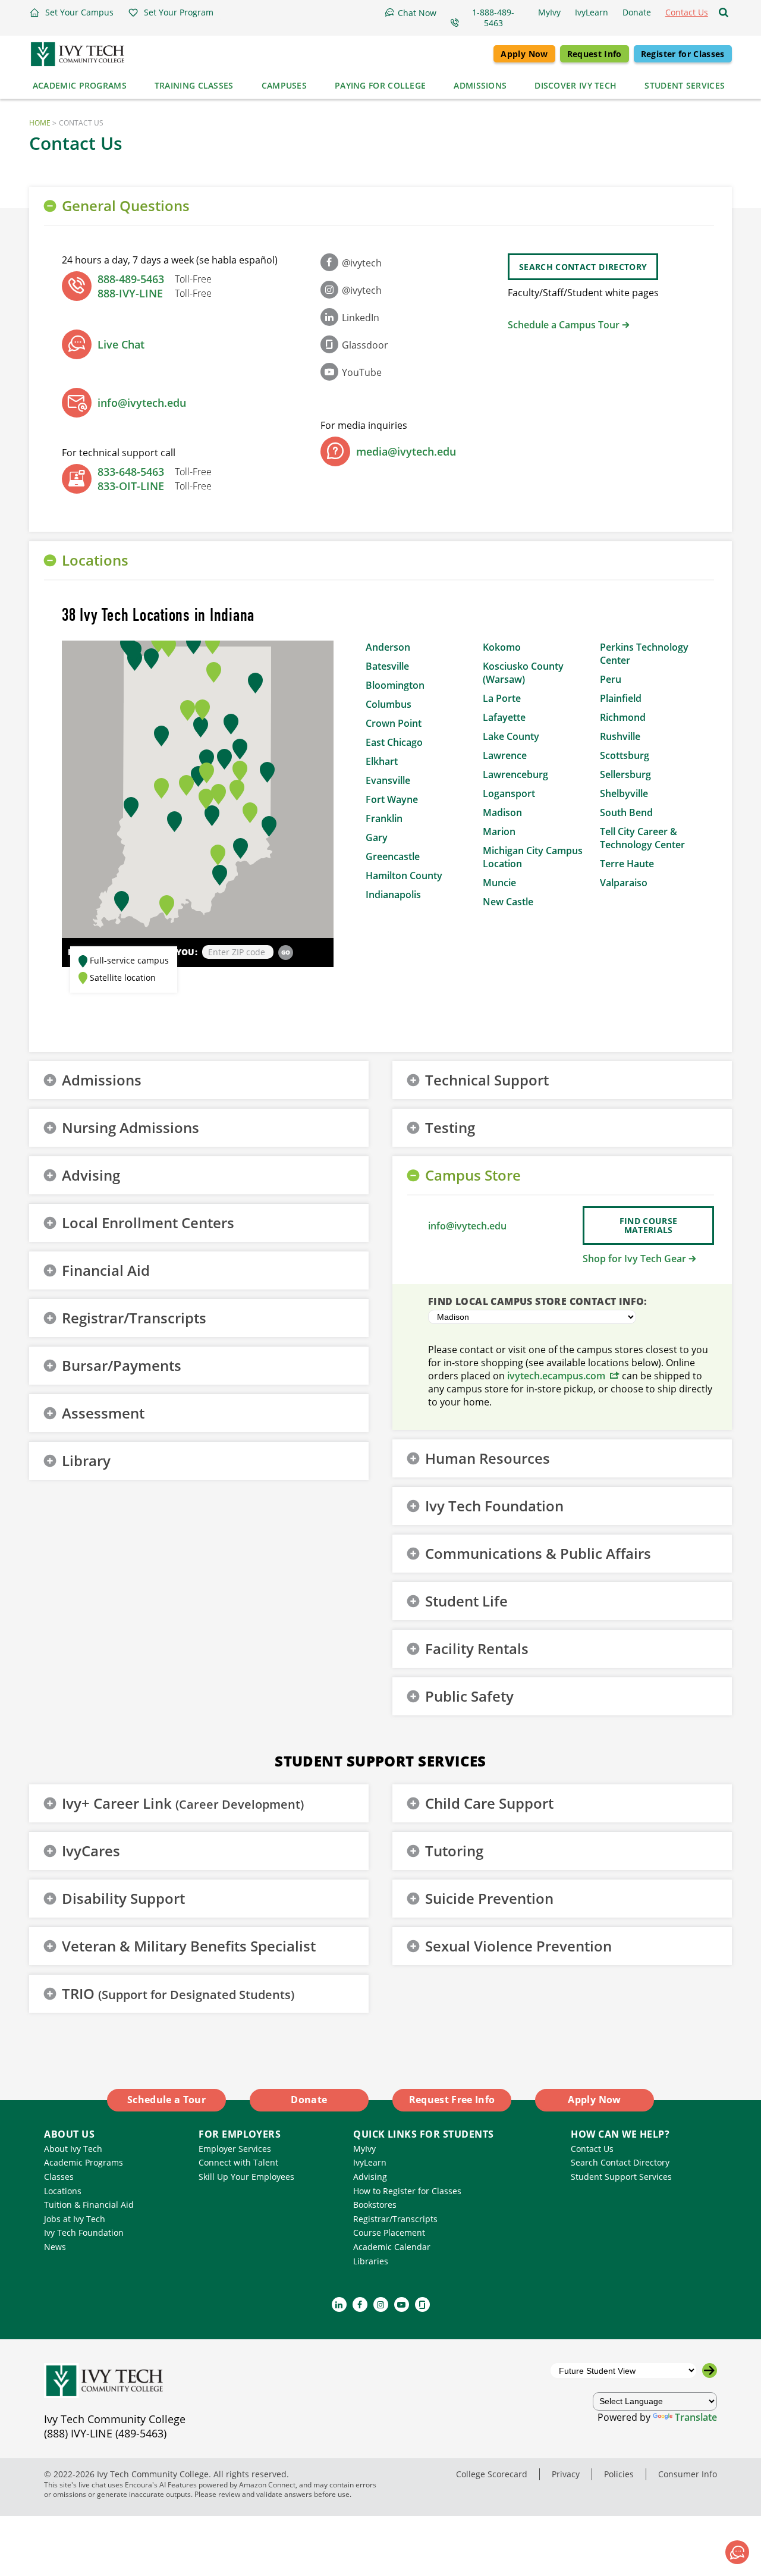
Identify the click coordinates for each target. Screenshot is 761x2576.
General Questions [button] (126, 205)
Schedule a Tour (166, 2100)
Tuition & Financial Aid (89, 2205)
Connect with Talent (238, 2162)
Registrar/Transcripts (395, 2219)
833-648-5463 (131, 472)
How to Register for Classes (407, 2191)
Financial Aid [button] (106, 1270)
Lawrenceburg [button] (515, 774)
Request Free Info (452, 2100)
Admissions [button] (480, 85)
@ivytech (362, 263)
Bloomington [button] (395, 685)
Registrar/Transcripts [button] (134, 1318)
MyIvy (364, 2149)
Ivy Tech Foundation (84, 2233)
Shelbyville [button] (624, 793)
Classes (59, 2177)
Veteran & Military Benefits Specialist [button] (189, 1946)
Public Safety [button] (469, 1696)
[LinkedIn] (339, 2304)
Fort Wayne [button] (392, 799)
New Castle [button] (508, 902)
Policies (619, 2474)
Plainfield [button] (621, 698)
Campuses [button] (284, 85)
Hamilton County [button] (404, 876)
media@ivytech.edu (406, 451)
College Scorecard (492, 2474)
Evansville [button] (388, 780)
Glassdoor (365, 345)
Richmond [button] (623, 717)
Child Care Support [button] (489, 1803)
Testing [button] (450, 1127)
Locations (63, 2191)
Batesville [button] (387, 666)
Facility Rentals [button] (477, 1648)
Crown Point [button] (394, 723)
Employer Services (235, 2149)
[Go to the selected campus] (710, 2371)
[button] (71, 12)
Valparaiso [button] (624, 883)
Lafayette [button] (504, 717)
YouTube (362, 372)
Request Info (595, 54)
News (55, 2247)
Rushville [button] (620, 736)
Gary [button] (377, 837)
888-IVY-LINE (130, 293)
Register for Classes (683, 54)
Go (286, 952)
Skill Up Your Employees (246, 2177)
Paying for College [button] (380, 85)
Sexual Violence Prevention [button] (518, 1946)
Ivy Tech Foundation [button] (494, 1506)
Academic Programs (84, 2162)
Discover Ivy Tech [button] (576, 85)
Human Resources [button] (488, 1458)
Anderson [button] (388, 647)
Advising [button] (91, 1175)
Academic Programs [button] (80, 85)
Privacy (566, 2474)
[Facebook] (360, 2304)
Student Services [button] (685, 85)
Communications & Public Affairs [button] (538, 1553)
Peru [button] (611, 679)
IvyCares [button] (91, 1851)
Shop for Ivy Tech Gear (634, 1259)
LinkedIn (361, 318)
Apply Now (524, 54)
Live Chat (121, 344)
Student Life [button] (466, 1601)
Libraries (371, 2261)
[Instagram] (381, 2304)
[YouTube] (402, 2304)
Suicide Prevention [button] (489, 1898)
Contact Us (592, 2149)
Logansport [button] (509, 793)
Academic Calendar (392, 2247)
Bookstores (375, 2205)
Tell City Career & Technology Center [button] (642, 838)
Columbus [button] (389, 704)
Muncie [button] (499, 883)
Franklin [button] (384, 818)
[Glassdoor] (422, 2304)
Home (40, 123)
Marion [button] (499, 832)
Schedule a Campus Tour (564, 325)
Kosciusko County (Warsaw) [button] (523, 673)
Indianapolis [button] (393, 895)
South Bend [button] (626, 812)
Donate (309, 2100)
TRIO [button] (178, 1993)
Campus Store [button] (473, 1175)
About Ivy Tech (73, 2149)
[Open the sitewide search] (724, 12)
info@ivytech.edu (142, 403)
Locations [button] (95, 560)
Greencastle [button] (393, 856)
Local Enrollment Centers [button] (148, 1223)
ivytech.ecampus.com (556, 1376)
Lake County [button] (511, 736)
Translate (696, 2417)
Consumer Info (688, 2474)
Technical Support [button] (487, 1080)
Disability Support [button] (123, 1898)
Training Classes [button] (194, 85)
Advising (370, 2177)
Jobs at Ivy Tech (75, 2219)
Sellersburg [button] (625, 774)
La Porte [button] (502, 698)
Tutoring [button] (454, 1851)
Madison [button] (502, 812)
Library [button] (86, 1460)
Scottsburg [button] (625, 755)
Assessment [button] (103, 1413)
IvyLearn (370, 2162)
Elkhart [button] (382, 761)
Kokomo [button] (502, 647)
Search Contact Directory (583, 267)
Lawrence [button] (505, 755)
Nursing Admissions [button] (130, 1127)
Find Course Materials (649, 1225)
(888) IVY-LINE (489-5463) (105, 2433)
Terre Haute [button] (627, 864)
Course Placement (389, 2233)
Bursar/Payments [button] (122, 1365)
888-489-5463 (131, 279)
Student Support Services (621, 2177)
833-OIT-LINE (131, 486)
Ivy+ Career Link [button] (183, 1803)
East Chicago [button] (394, 742)
